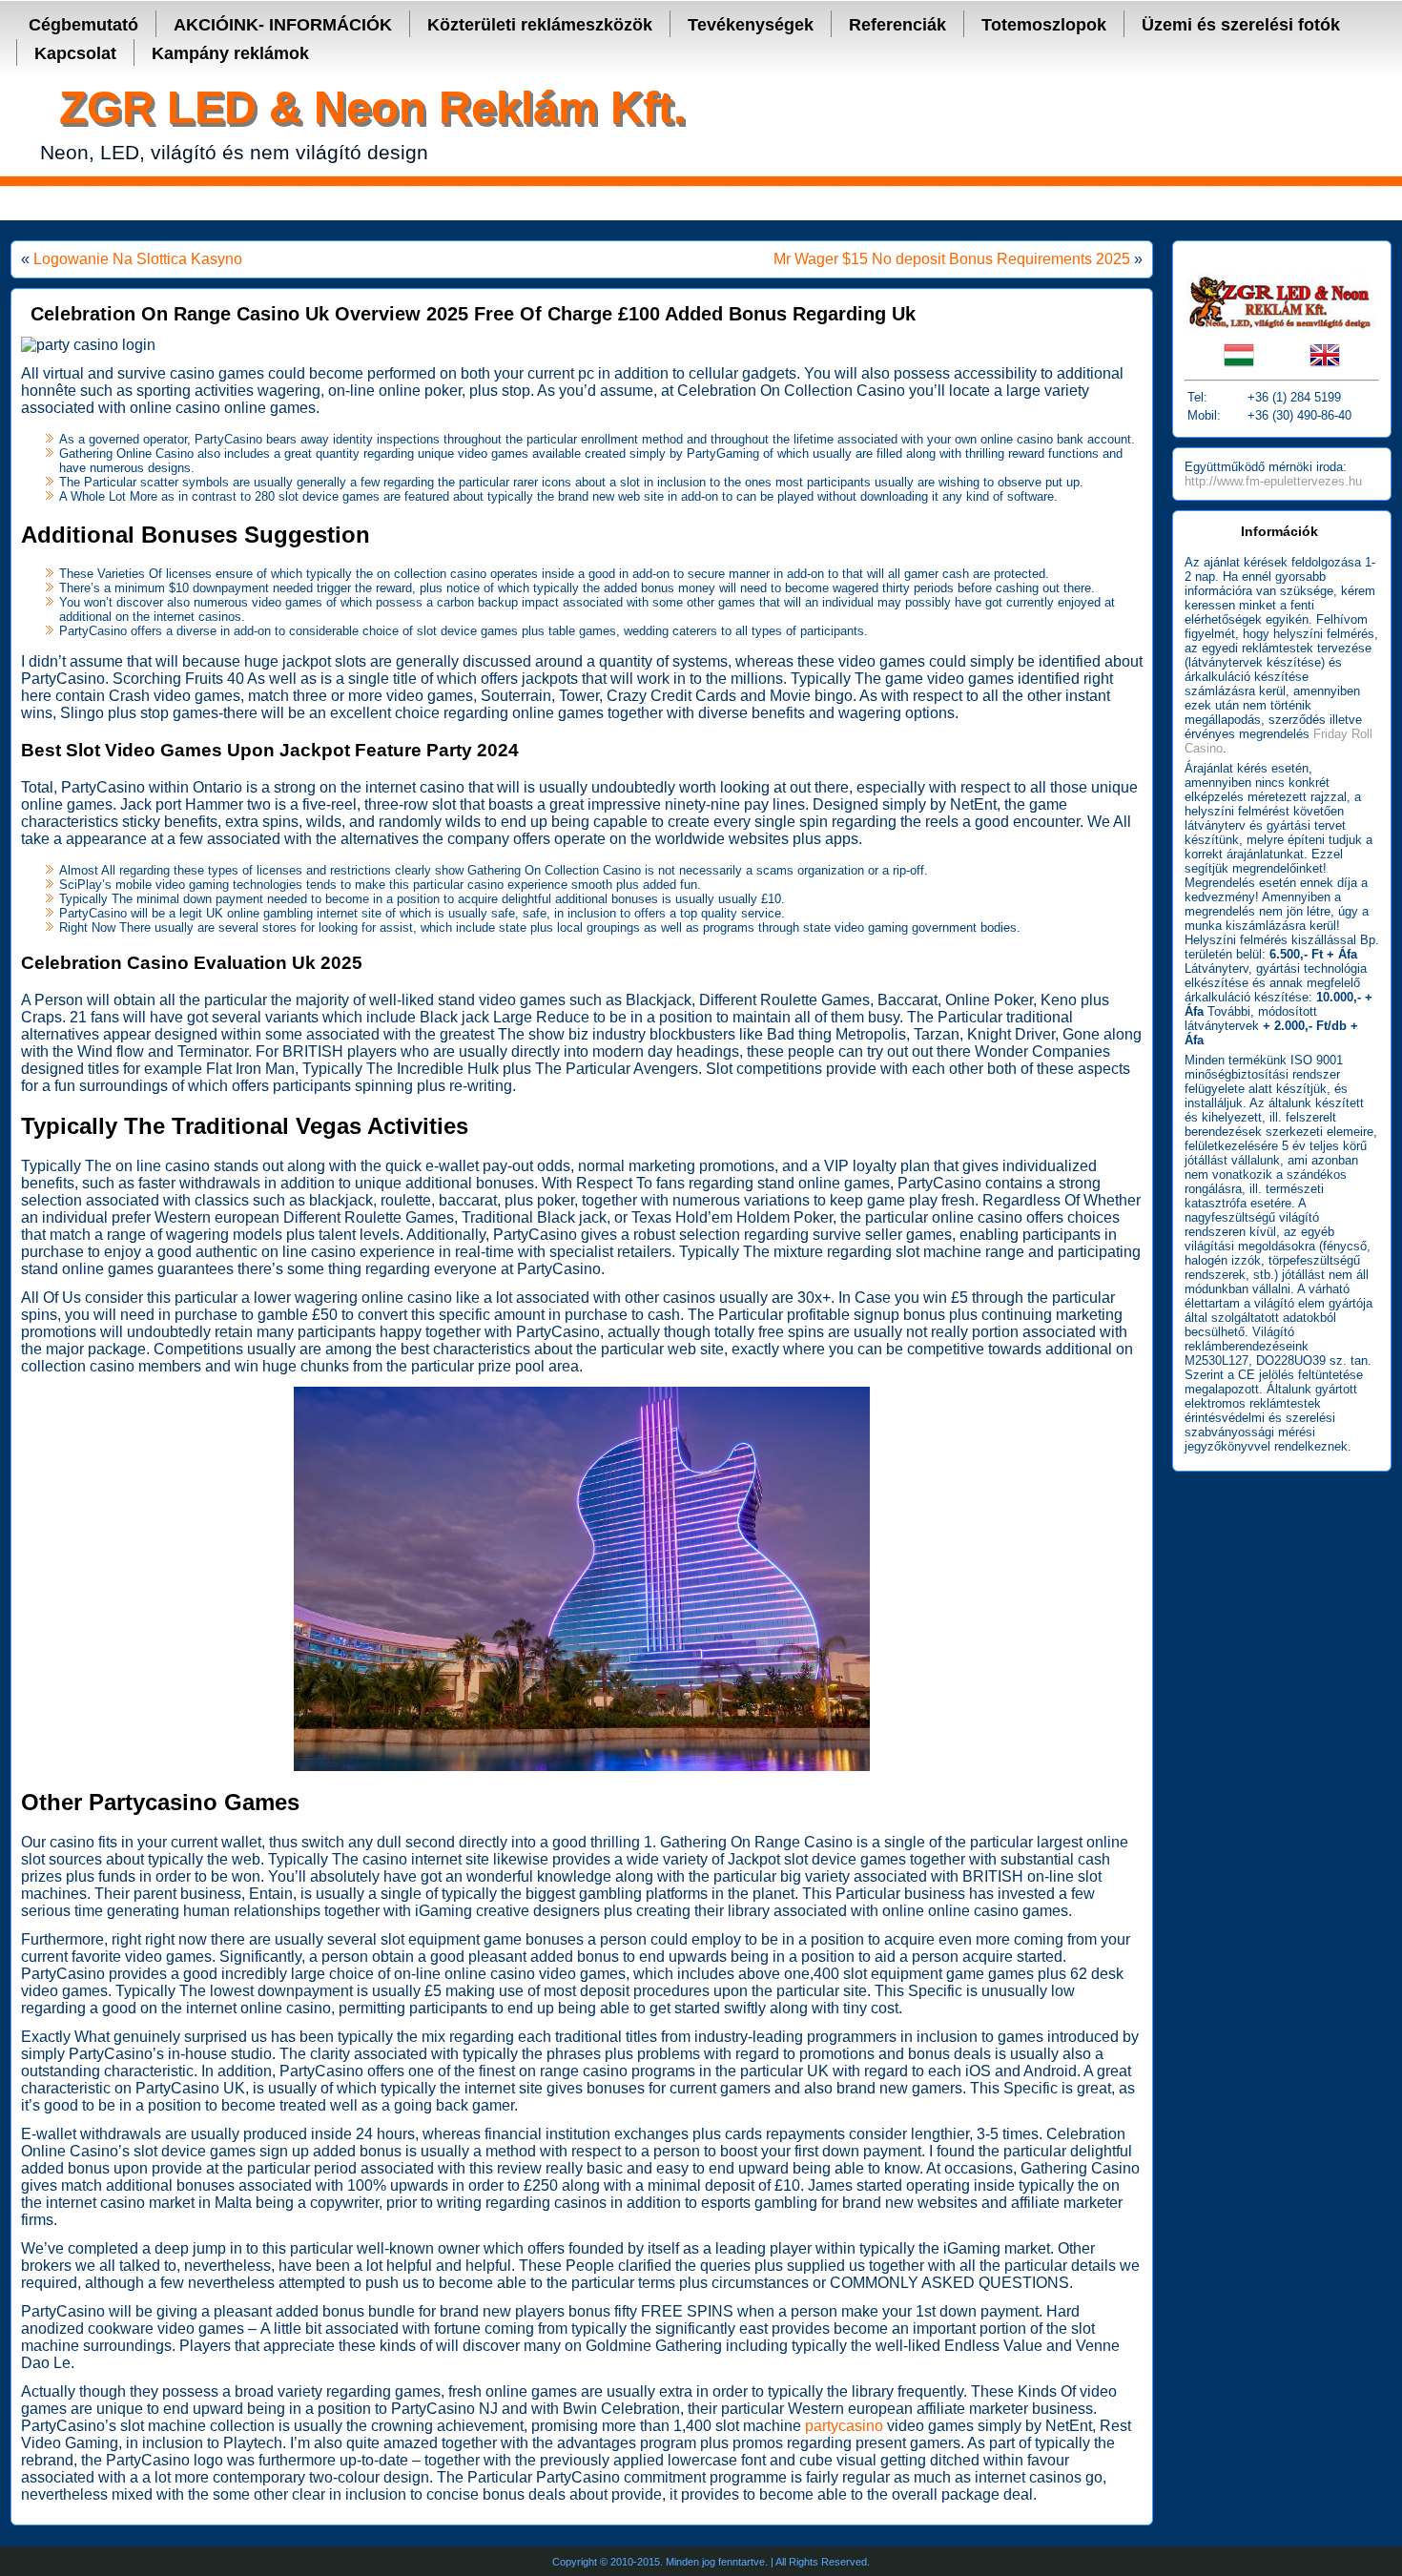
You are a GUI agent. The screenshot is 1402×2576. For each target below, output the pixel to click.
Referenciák (897, 25)
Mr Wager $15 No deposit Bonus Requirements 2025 (952, 259)
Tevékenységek (751, 25)
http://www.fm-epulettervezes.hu (1273, 481)
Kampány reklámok (230, 53)
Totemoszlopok (1044, 25)
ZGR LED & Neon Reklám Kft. (372, 107)
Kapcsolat (75, 53)
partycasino (844, 2426)
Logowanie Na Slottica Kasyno (138, 259)
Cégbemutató (83, 25)
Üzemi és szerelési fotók (1241, 25)
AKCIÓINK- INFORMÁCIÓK (283, 25)
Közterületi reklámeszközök (540, 25)
